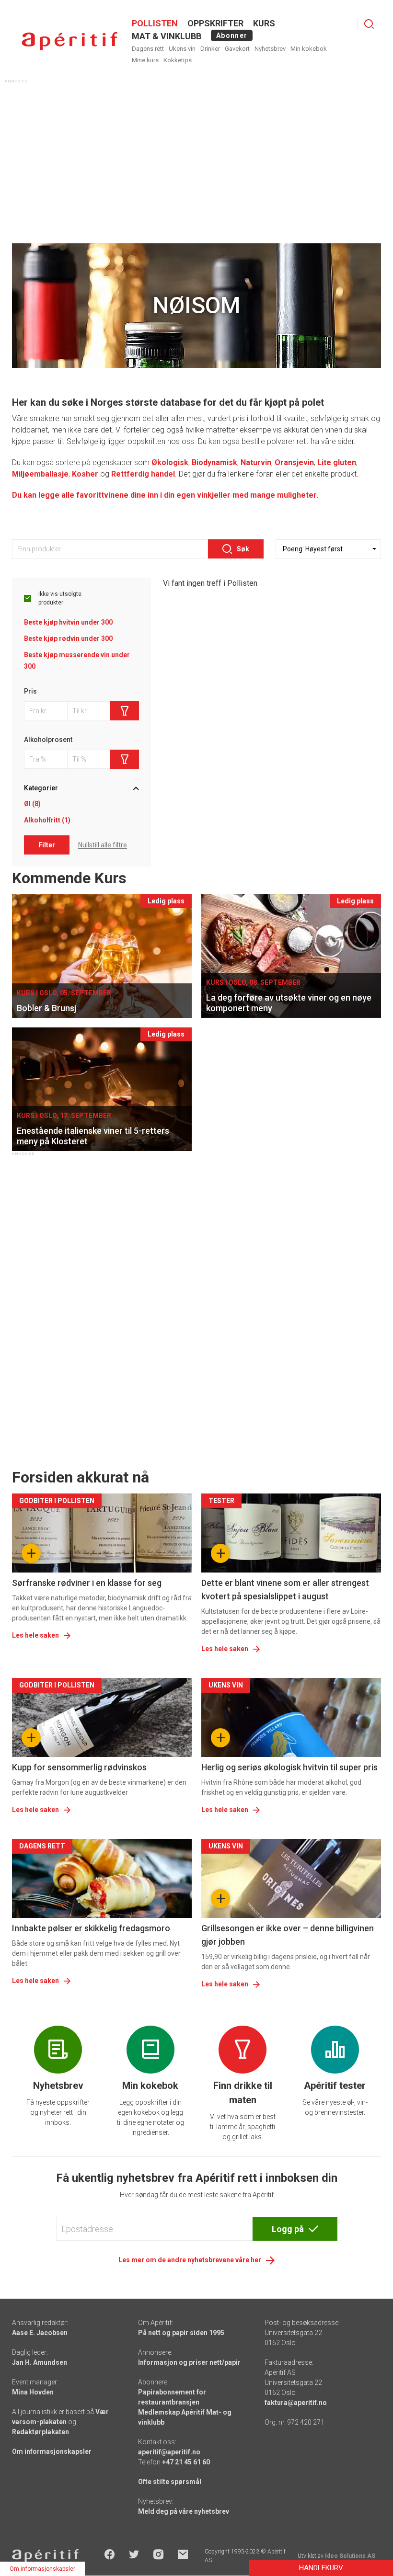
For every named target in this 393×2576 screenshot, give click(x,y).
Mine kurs (145, 60)
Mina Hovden (33, 2392)
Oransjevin (294, 462)
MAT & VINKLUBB (167, 36)
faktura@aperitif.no (296, 2403)
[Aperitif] (69, 41)
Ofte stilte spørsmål (170, 2482)
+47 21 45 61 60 (186, 2462)
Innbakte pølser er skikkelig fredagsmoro (91, 1928)
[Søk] (369, 24)
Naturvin (256, 462)
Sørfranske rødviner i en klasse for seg (87, 1583)
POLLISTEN (155, 23)
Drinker (210, 49)
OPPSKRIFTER (215, 23)
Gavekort (237, 49)
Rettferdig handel (143, 474)
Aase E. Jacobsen (40, 2333)
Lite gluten (337, 462)
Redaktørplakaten (40, 2432)
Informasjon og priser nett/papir (189, 2362)
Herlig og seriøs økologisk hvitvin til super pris (289, 1767)
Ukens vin (182, 49)
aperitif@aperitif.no (169, 2452)
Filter (47, 845)
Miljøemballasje (40, 474)
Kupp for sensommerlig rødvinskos (79, 1767)
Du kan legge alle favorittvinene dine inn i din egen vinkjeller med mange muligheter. (165, 495)
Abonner (232, 35)
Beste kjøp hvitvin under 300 (68, 622)
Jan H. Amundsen (40, 2362)
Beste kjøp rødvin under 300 (68, 638)
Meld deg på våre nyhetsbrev (184, 2511)
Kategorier (41, 788)
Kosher (85, 474)
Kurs (264, 23)
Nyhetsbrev (270, 49)
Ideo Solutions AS (350, 2556)
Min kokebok (309, 49)
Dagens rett (148, 49)
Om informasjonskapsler (52, 2451)
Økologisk (170, 462)
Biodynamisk (214, 462)
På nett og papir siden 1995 (181, 2333)
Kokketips (178, 60)
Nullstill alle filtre (103, 845)
